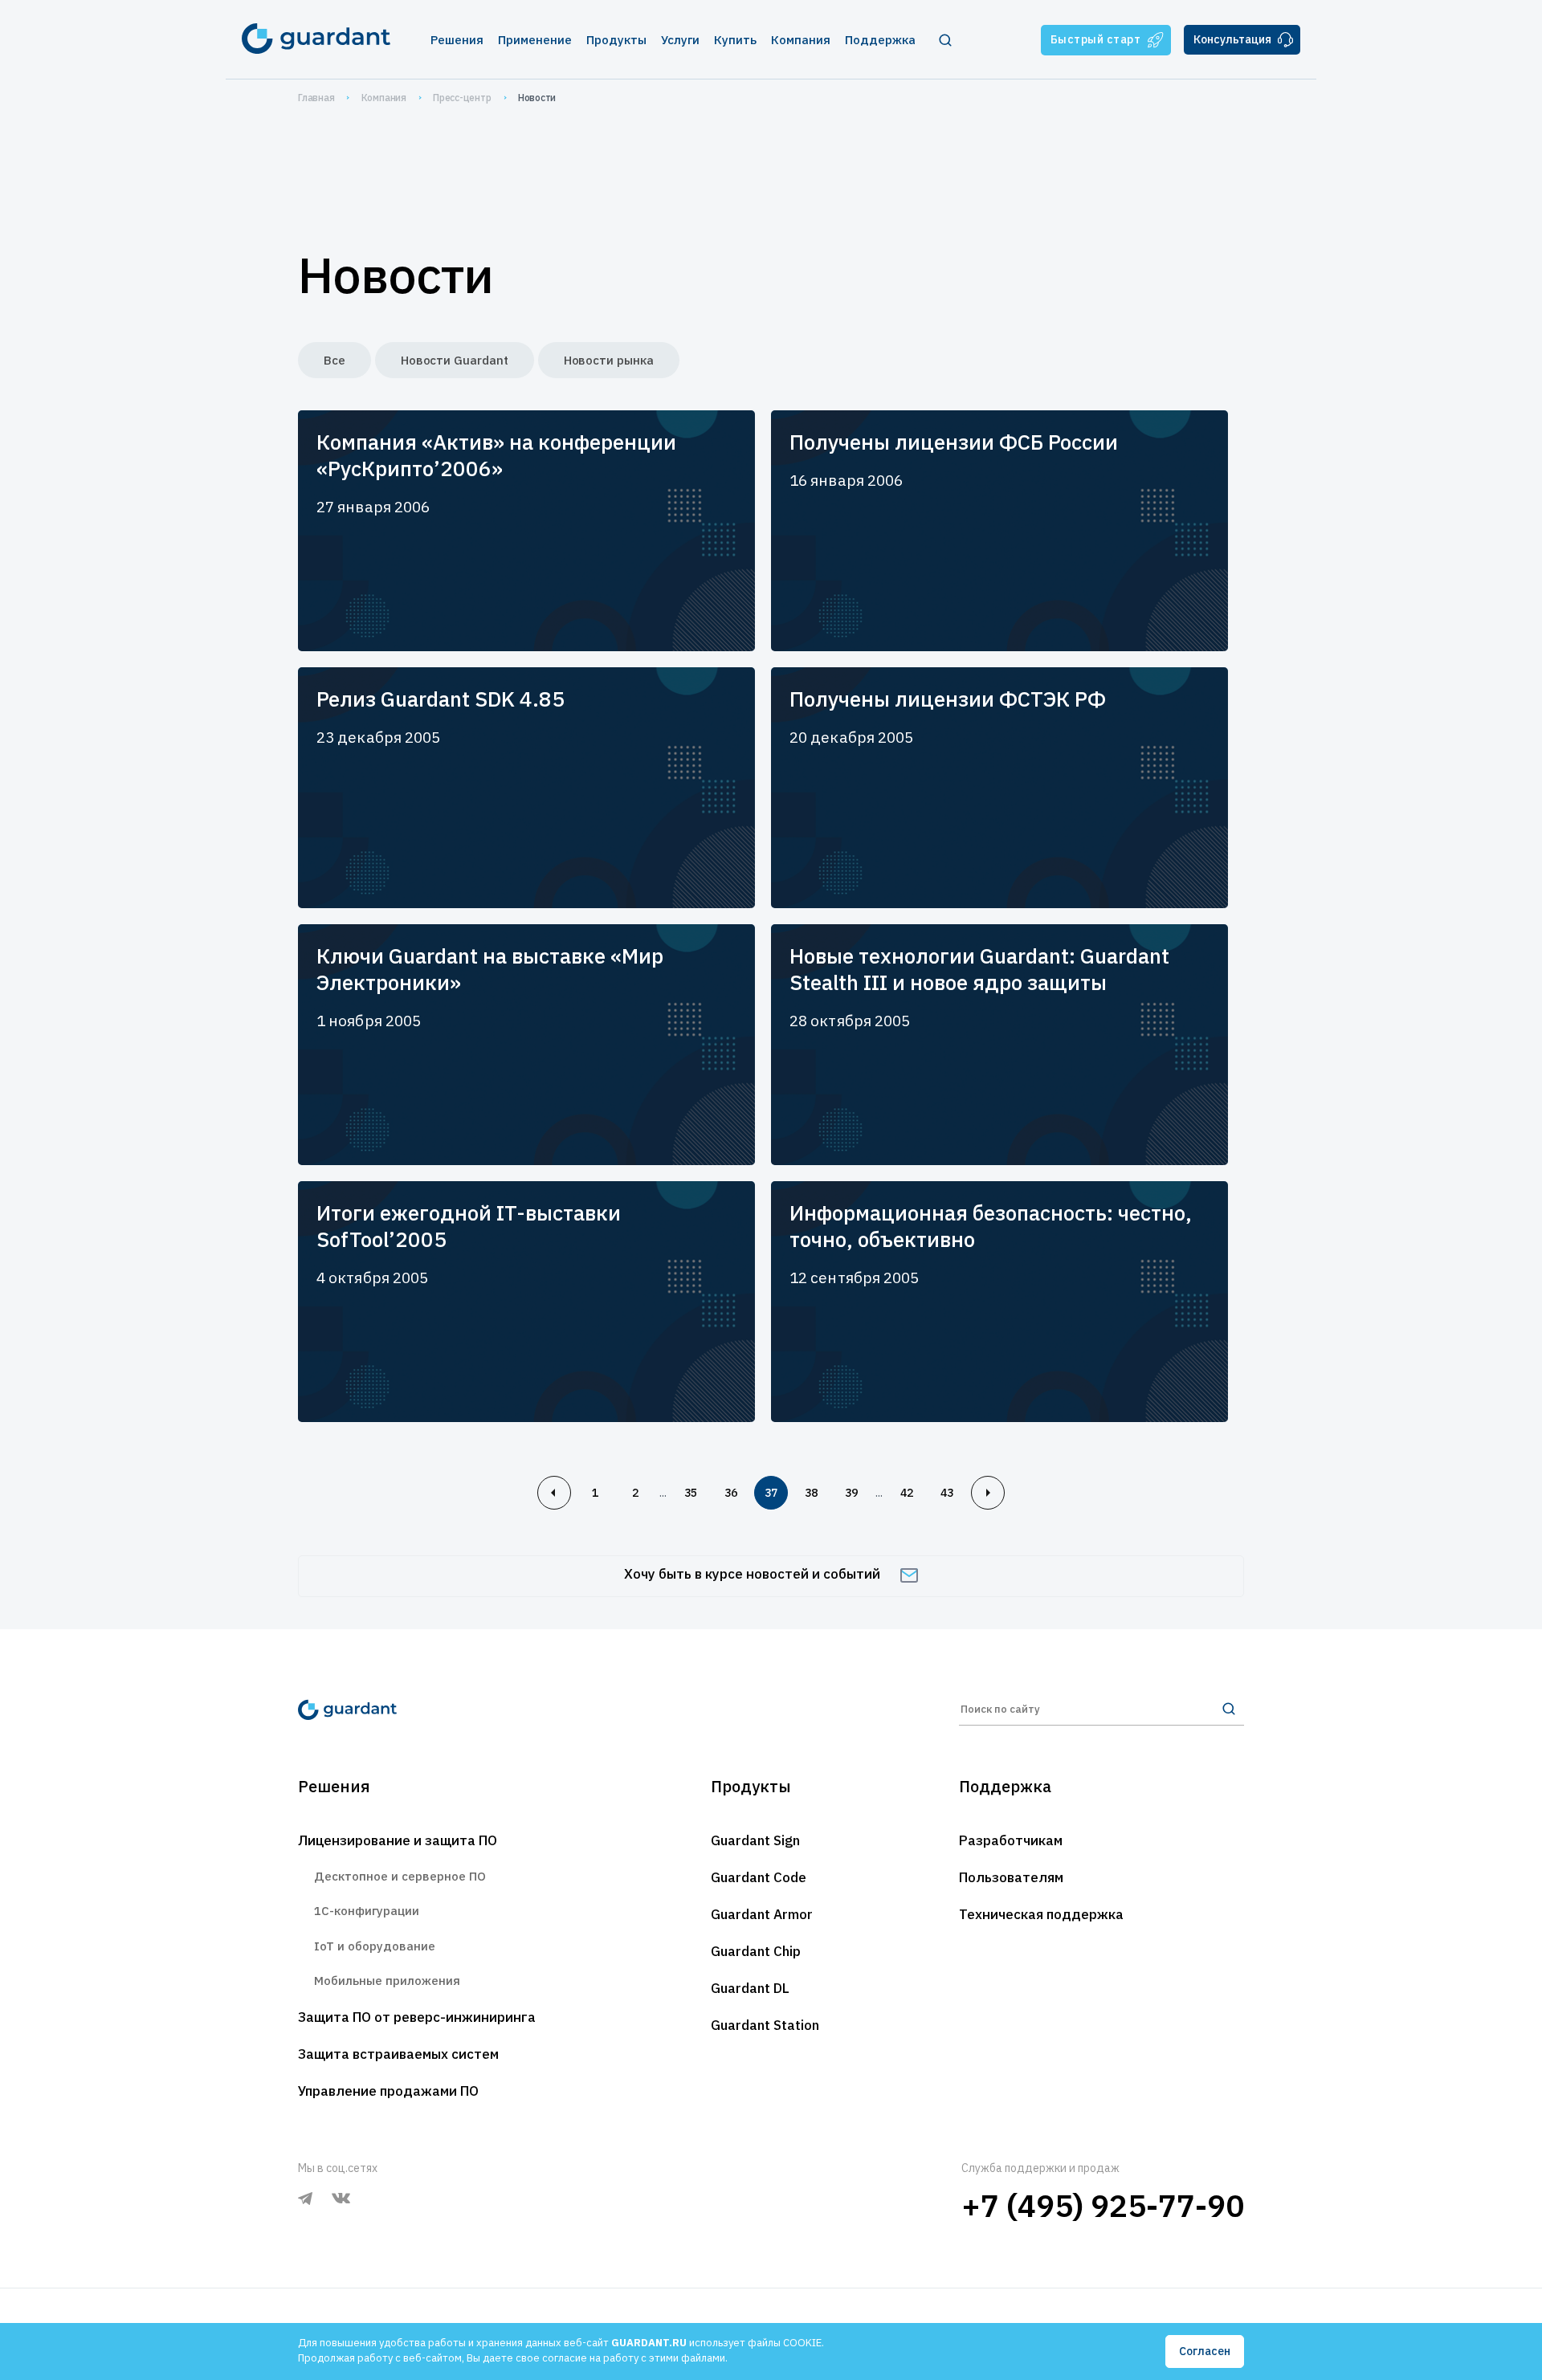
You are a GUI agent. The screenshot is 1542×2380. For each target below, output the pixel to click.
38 (811, 1493)
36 (731, 1493)
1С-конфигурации (367, 1911)
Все (335, 360)
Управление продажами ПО (388, 2091)
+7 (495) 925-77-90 (1103, 2205)
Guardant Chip (756, 1951)
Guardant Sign (755, 1840)
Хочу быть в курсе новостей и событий (752, 1574)
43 (947, 1493)
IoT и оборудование (375, 1946)
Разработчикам (1011, 1840)
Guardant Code (759, 1877)
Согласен (1205, 2351)
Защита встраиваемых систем (398, 2054)
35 (691, 1493)
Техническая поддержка (1041, 1914)
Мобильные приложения (387, 1981)
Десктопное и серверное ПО (400, 1876)
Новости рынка (609, 360)
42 (907, 1493)
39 (851, 1493)
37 (771, 1493)
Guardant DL (750, 1988)
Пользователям (1011, 1877)
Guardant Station (765, 2025)
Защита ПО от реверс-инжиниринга (417, 2017)
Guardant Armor (762, 1914)
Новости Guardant (455, 360)
